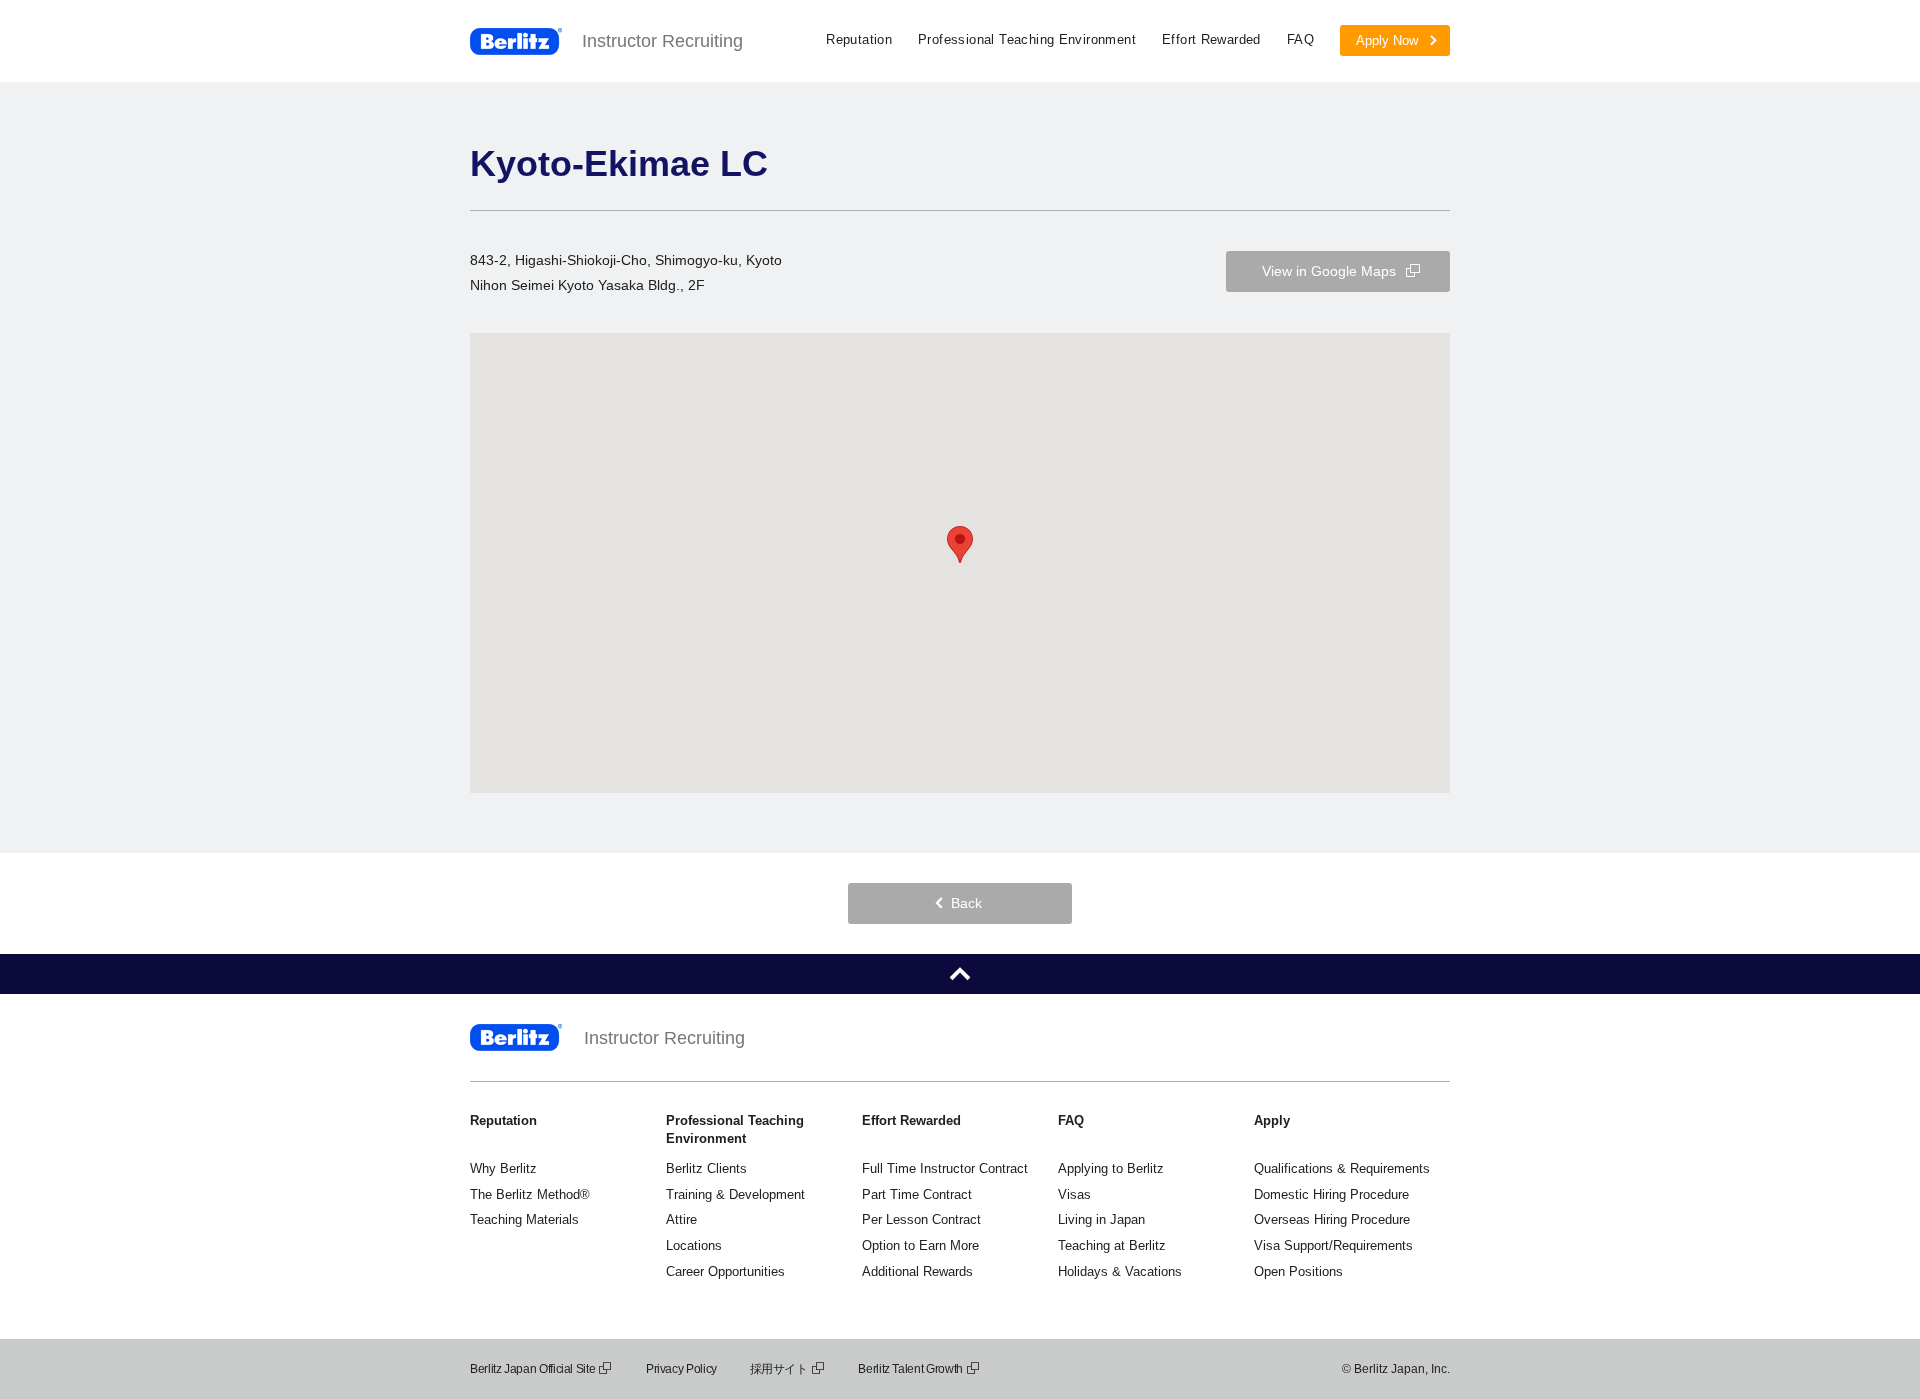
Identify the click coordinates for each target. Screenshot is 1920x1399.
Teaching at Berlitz (1112, 1245)
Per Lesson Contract (921, 1219)
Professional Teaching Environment (1027, 39)
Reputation (859, 39)
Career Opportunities (725, 1271)
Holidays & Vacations (1120, 1271)
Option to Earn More (920, 1245)
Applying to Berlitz (1111, 1168)
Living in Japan (1101, 1219)
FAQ (1300, 39)
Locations (694, 1245)
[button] (960, 544)
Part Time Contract (917, 1194)
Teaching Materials (524, 1219)
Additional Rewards (917, 1271)
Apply (1272, 1120)
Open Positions (1298, 1271)
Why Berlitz (503, 1168)
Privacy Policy (681, 1369)
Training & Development (735, 1194)
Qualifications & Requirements (1342, 1168)
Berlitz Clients (706, 1168)
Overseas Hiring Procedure (1332, 1219)
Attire (681, 1219)
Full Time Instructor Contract (945, 1168)
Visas (1074, 1194)
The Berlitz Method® (530, 1194)
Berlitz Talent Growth (910, 1369)
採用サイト (779, 1369)
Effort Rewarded (1211, 39)
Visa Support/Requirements (1333, 1245)
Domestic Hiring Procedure (1331, 1194)
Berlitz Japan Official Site (532, 1369)
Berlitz (516, 41)
